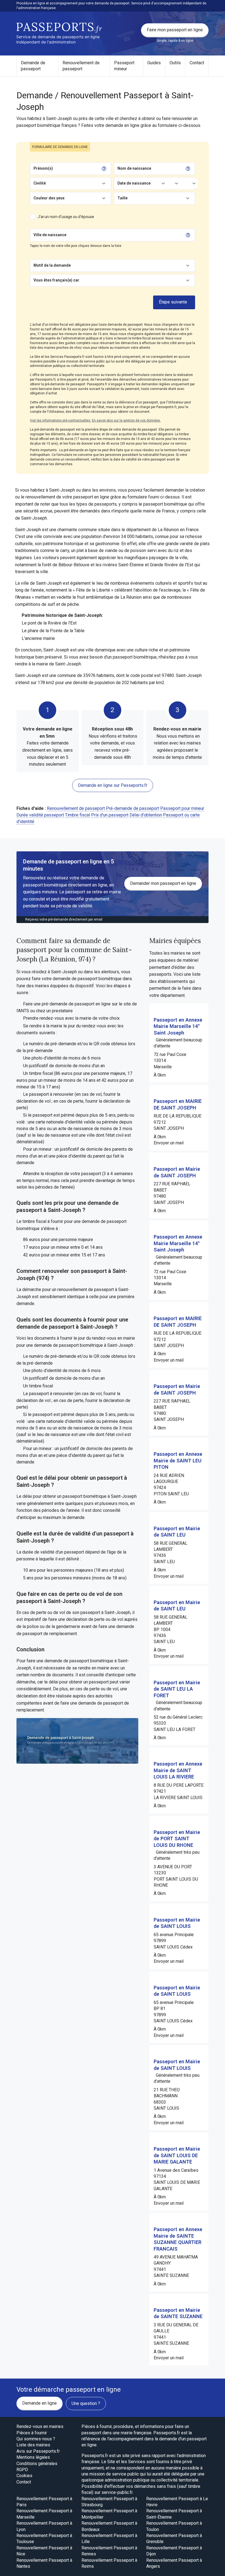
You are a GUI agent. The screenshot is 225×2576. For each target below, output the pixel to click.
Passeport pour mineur (182, 808)
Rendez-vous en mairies (40, 2426)
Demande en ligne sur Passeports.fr (113, 785)
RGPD (22, 2470)
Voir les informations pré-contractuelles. (61, 420)
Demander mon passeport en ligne (163, 883)
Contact (197, 63)
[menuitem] (37, 66)
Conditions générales (37, 2464)
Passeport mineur (124, 66)
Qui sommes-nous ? (36, 2439)
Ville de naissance (50, 235)
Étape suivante (173, 302)
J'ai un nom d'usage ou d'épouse (66, 217)
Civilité (40, 183)
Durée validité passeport (40, 815)
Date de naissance (134, 183)
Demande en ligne (40, 2403)
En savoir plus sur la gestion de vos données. (126, 420)
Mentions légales (33, 2457)
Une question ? (86, 2403)
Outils (175, 63)
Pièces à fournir (32, 2433)
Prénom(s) (43, 168)
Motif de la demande (52, 265)
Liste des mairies (33, 2445)
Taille (123, 198)
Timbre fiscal (78, 815)
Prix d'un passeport (110, 815)
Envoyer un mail (169, 1143)
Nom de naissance (134, 168)
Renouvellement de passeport (81, 66)
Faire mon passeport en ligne (175, 30)
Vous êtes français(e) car (56, 280)
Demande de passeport (33, 66)
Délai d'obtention (146, 815)
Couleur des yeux (49, 198)
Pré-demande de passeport (133, 808)
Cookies (24, 2476)
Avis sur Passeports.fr (38, 2451)
